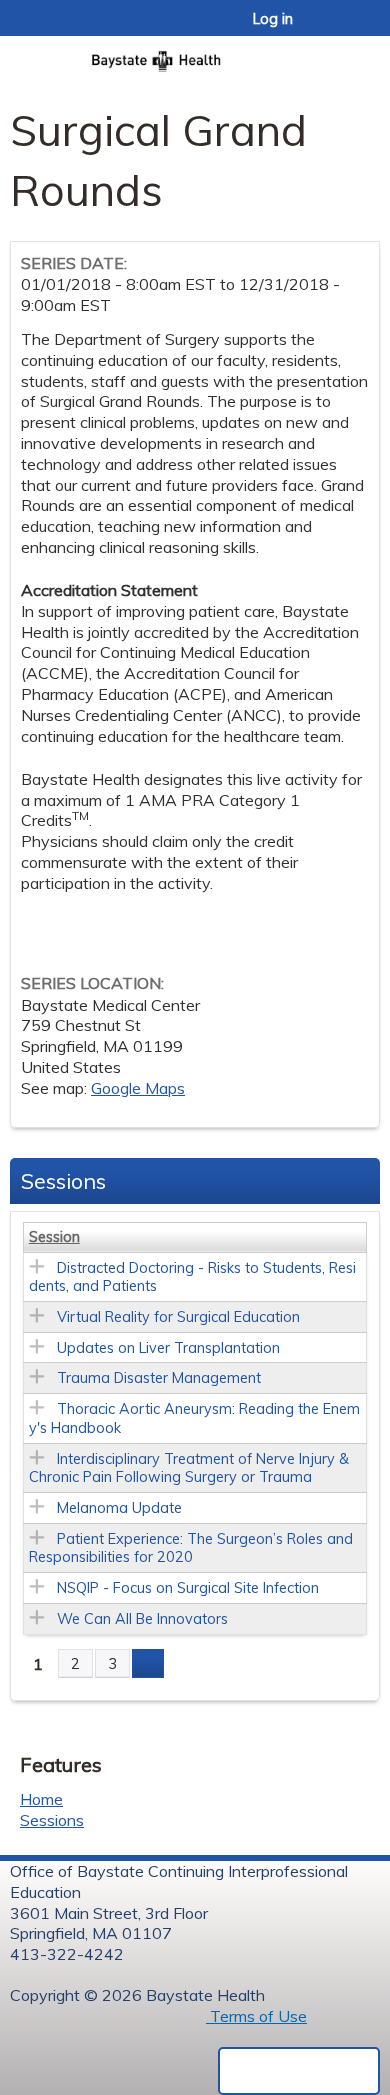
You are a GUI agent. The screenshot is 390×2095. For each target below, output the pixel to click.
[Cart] (331, 29)
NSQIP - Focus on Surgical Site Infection (188, 1588)
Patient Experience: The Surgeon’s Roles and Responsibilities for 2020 (191, 1548)
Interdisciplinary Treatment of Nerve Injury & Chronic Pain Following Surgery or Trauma (189, 1468)
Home (41, 1799)
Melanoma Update (119, 1508)
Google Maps (138, 1088)
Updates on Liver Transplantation (168, 1348)
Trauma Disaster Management (159, 1378)
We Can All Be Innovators (142, 1619)
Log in (273, 19)
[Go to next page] (148, 1664)
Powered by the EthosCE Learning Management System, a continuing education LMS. (299, 2071)
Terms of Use (256, 2016)
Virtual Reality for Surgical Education (178, 1317)
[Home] (195, 55)
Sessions (52, 1820)
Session (54, 1237)
